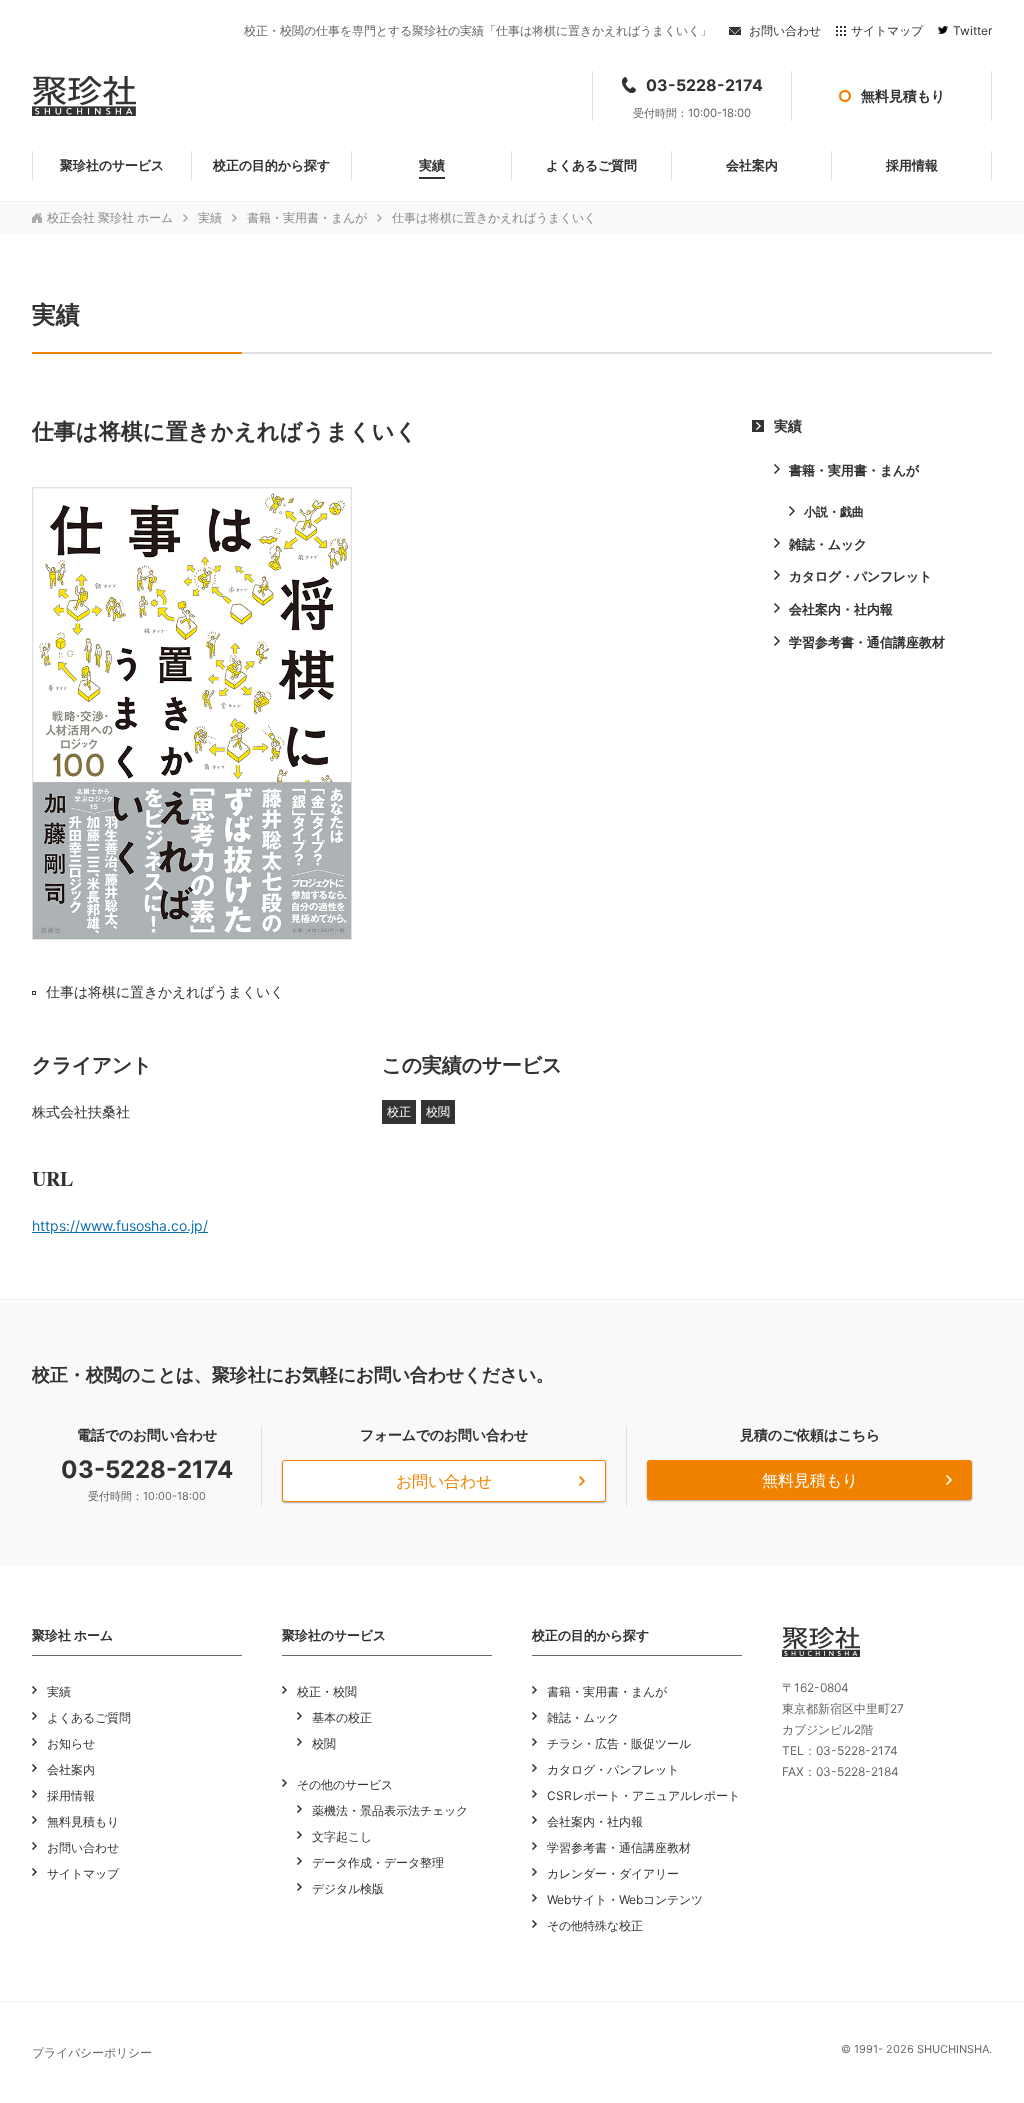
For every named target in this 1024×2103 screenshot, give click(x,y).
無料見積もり (810, 1480)
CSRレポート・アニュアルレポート (643, 1795)
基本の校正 (342, 1717)
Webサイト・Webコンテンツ (625, 1899)
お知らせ (71, 1743)
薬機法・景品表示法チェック (390, 1810)
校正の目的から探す (590, 1635)
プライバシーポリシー (92, 2052)
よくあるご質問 (89, 1717)
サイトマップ (887, 30)
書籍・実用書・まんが (307, 217)
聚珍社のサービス (334, 1635)
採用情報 (71, 1795)
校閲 (438, 1111)
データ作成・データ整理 (378, 1862)
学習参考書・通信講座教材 (867, 642)
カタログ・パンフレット (860, 576)
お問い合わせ (785, 30)
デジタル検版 (348, 1888)
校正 (399, 1111)
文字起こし (342, 1836)
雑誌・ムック (828, 544)
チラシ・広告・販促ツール (619, 1743)
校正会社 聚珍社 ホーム (110, 217)
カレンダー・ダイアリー (613, 1873)
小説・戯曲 (834, 511)
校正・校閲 (327, 1691)
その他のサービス (345, 1784)
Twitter (972, 30)
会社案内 (71, 1769)
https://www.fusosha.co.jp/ (120, 1225)
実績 (210, 217)
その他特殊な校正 (595, 1925)
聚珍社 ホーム (72, 1635)
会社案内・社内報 (841, 609)
